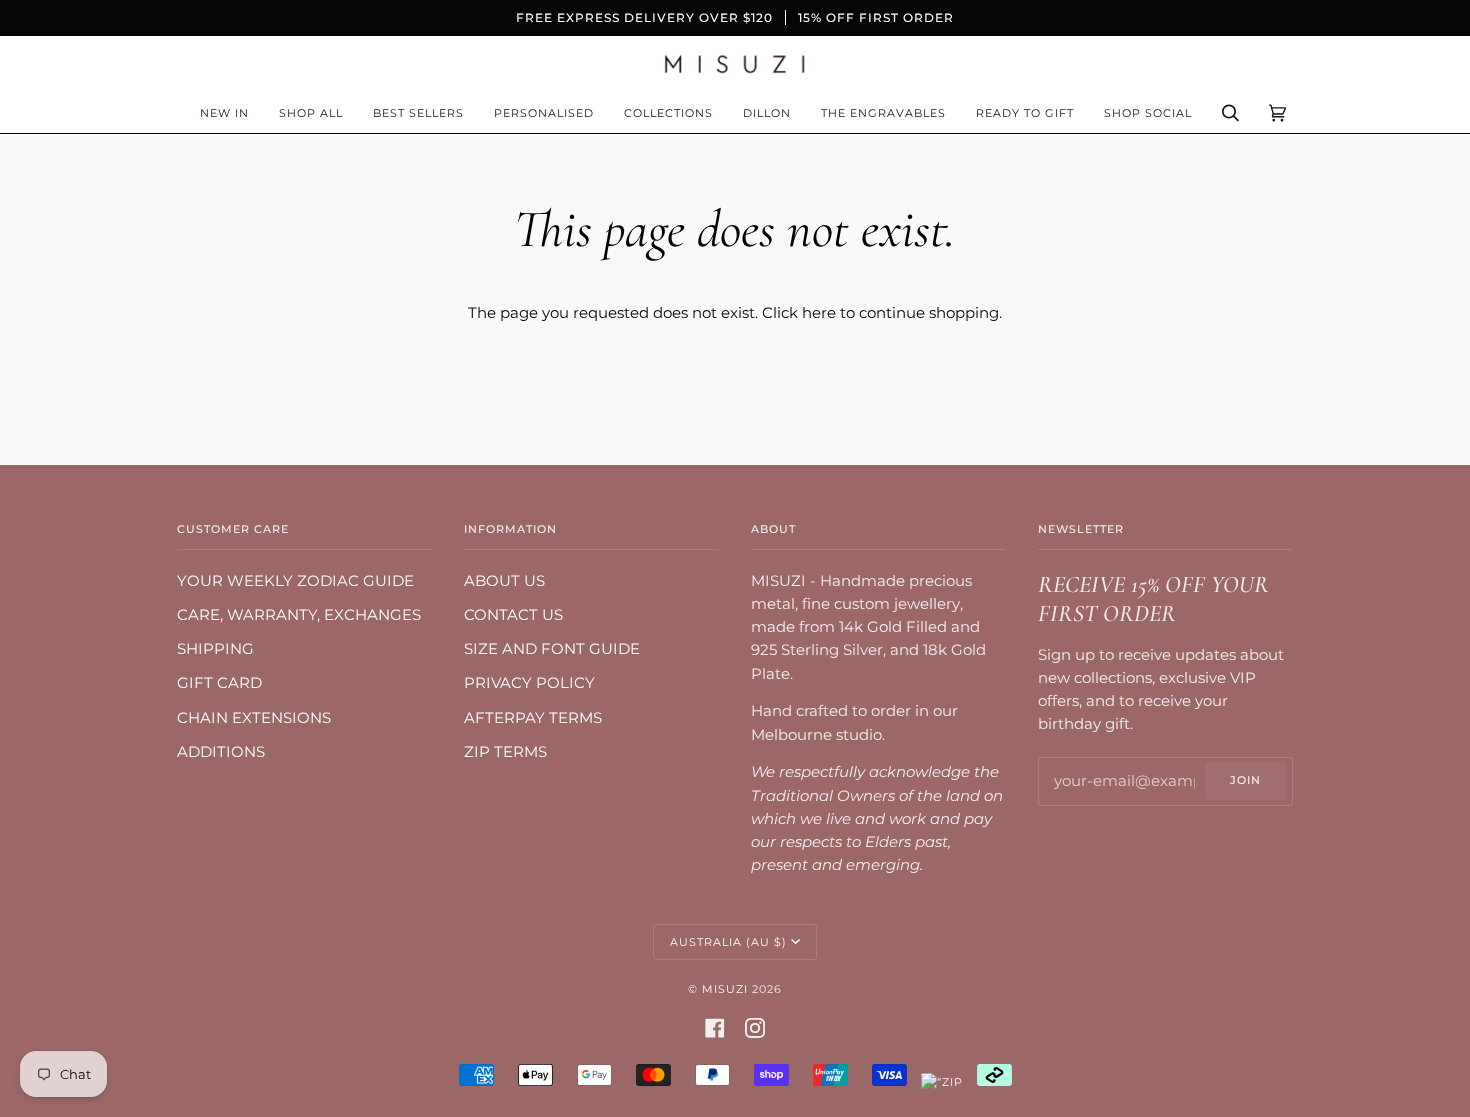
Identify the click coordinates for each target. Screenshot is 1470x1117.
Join (1245, 780)
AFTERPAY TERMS (533, 718)
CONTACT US (513, 615)
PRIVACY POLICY (529, 683)
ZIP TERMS (505, 752)
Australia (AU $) (728, 942)
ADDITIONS (221, 752)
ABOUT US (504, 581)
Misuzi (725, 989)
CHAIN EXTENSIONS (254, 718)
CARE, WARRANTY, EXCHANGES (299, 615)
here (819, 313)
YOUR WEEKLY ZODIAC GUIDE (295, 581)
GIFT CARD (219, 683)
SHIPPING (215, 649)
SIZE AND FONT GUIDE (552, 649)
